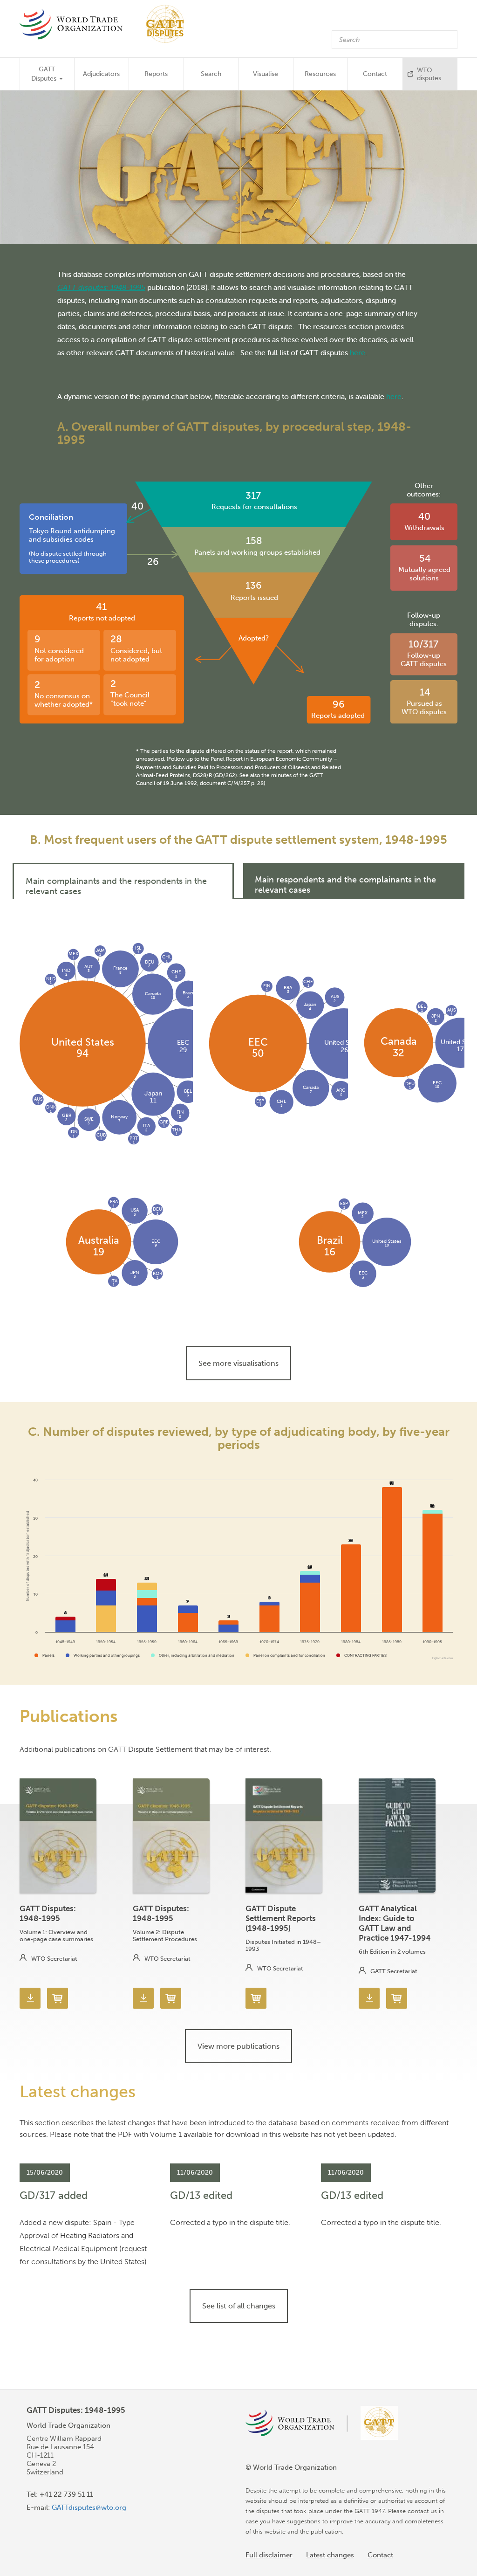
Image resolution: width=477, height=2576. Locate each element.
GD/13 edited (201, 2195)
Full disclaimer (269, 2555)
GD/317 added (54, 2195)
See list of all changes (239, 2306)
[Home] (106, 24)
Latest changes (330, 2555)
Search (211, 74)
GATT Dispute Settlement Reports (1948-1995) (281, 1918)
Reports (156, 74)
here (358, 352)
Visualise (266, 74)
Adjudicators (101, 74)
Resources (320, 74)
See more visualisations (238, 1363)
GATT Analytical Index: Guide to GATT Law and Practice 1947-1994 (395, 1923)
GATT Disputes (45, 74)
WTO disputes (429, 74)
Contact (375, 74)
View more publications (238, 2046)
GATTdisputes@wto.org (89, 2507)
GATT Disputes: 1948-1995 (48, 1913)
